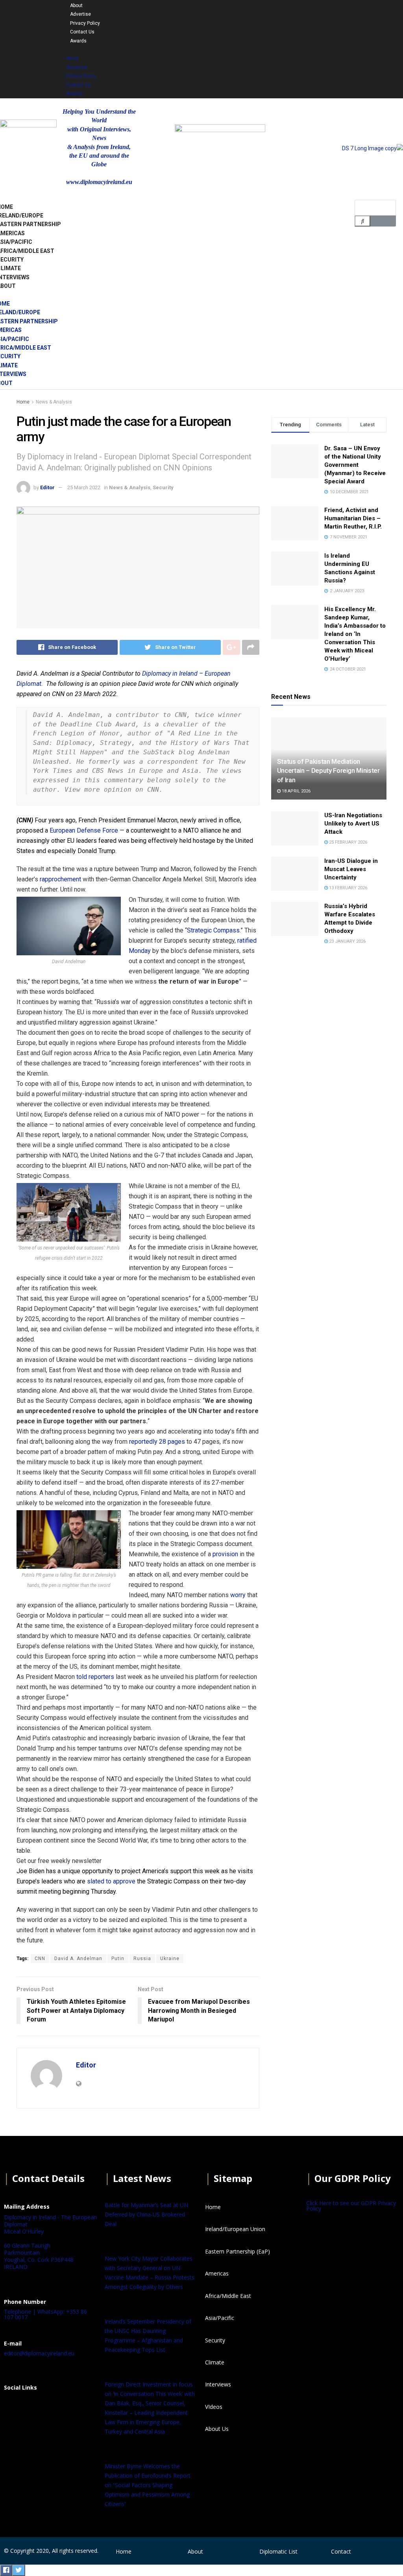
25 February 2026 (348, 842)
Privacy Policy (85, 23)
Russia (142, 1959)
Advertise (80, 14)
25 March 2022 (84, 487)
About (76, 6)
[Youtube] (319, 11)
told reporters (95, 1677)
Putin (118, 1959)
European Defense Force (84, 830)
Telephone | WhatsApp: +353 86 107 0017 (45, 2314)
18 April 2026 (296, 791)
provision (225, 1554)
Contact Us (82, 32)
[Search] (362, 221)
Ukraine (170, 1959)
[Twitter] (298, 11)
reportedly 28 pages (157, 1442)
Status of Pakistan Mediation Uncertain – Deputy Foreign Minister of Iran (328, 771)
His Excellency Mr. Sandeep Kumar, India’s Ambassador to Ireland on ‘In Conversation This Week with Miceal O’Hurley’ (355, 634)
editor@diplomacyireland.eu (39, 2353)
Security (163, 487)
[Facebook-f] (277, 11)
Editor (47, 487)
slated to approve (111, 1881)
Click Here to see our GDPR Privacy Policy (351, 2206)
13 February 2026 (348, 888)
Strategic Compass (213, 930)
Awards (78, 41)
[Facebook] (14, 2407)
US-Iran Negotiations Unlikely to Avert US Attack (353, 824)
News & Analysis (54, 402)
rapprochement (60, 879)
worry (238, 1595)
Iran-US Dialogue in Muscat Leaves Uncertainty (351, 869)
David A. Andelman (78, 1959)
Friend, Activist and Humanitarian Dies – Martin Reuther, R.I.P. (353, 518)
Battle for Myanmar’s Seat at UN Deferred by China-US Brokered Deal (146, 2214)
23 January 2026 (347, 941)
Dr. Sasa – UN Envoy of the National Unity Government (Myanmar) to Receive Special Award (355, 465)
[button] (146, 49)
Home (23, 402)
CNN (40, 1959)
